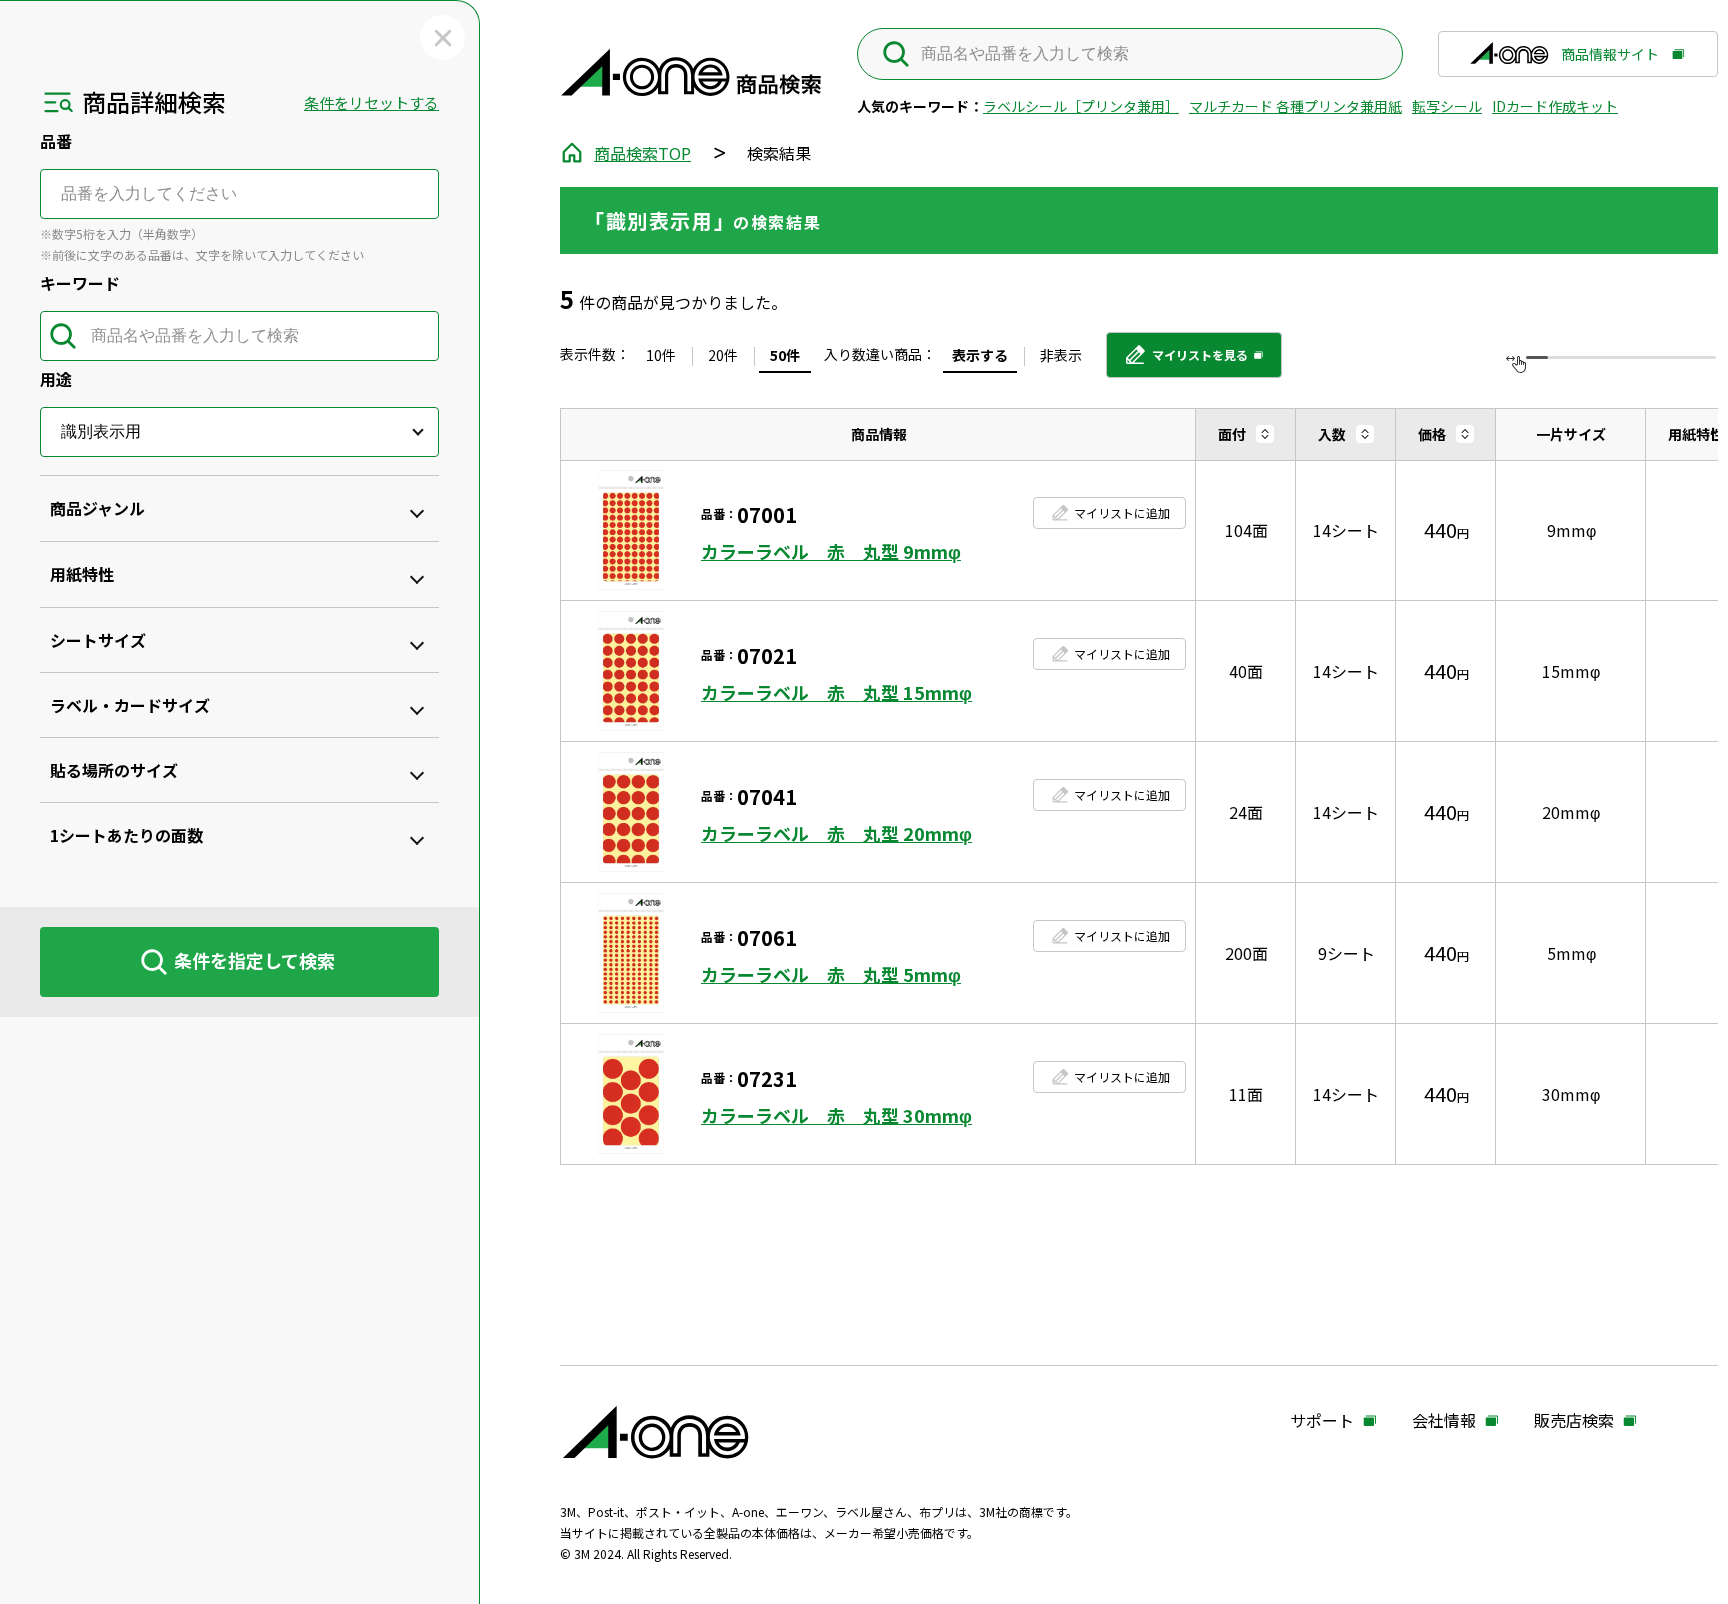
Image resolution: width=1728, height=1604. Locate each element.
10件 (661, 355)
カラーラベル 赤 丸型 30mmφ (836, 1115)
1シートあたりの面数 (126, 835)
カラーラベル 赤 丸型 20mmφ (836, 833)
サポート (1322, 1421)
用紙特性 (82, 574)
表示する (980, 355)
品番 (56, 141)
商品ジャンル (97, 508)
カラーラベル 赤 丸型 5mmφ (831, 974)
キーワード (80, 283)
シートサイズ (98, 640)
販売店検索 (1574, 1421)
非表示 (1061, 355)
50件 (785, 355)
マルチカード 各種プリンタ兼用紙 (1295, 106)
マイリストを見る (1185, 362)
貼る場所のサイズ (114, 770)
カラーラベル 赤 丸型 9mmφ (831, 551)
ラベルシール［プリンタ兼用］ (1081, 106)
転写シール (1447, 106)
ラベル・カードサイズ (130, 705)
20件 (723, 355)
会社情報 (1444, 1421)
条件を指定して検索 (254, 960)
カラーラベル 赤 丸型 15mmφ (836, 692)
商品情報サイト (1610, 61)
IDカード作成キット (1555, 106)
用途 (56, 379)
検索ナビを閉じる (442, 37)
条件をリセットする (371, 102)
